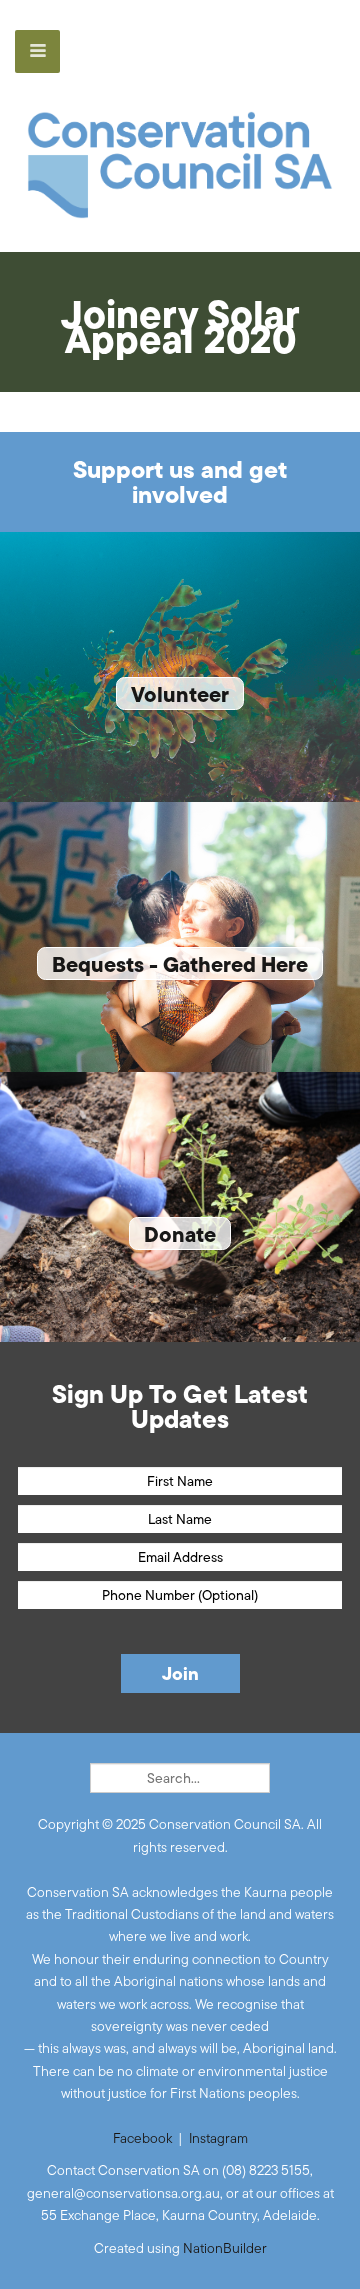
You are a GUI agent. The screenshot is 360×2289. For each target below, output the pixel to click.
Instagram (218, 2138)
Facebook (142, 2138)
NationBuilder (225, 2248)
